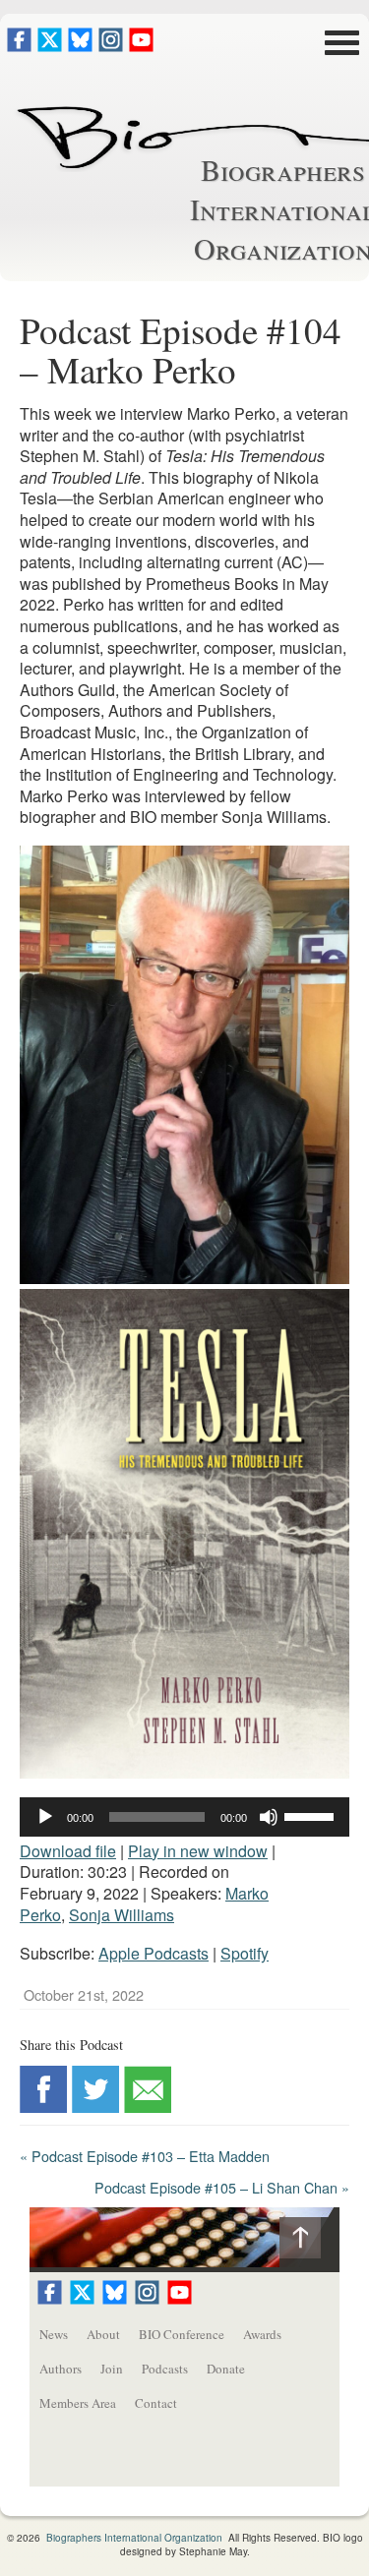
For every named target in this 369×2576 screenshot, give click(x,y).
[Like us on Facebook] (19, 46)
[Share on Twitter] (95, 2107)
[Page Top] (309, 2242)
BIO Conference (182, 2334)
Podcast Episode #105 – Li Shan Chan (222, 2187)
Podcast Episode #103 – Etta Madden (145, 2156)
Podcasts (165, 2369)
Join (112, 2369)
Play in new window (198, 1851)
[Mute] (269, 1817)
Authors (61, 2369)
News (54, 2334)
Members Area (78, 2403)
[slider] (312, 1815)
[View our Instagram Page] (111, 46)
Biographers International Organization (134, 2538)
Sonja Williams (122, 1915)
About (103, 2334)
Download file (68, 1851)
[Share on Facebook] (43, 2107)
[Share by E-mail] (148, 2107)
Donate (226, 2369)
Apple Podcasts (154, 1953)
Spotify (245, 1953)
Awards (262, 2334)
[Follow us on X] (50, 46)
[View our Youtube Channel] (141, 46)
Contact (156, 2403)
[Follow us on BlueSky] (80, 46)
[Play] (45, 1817)
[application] (184, 1817)
